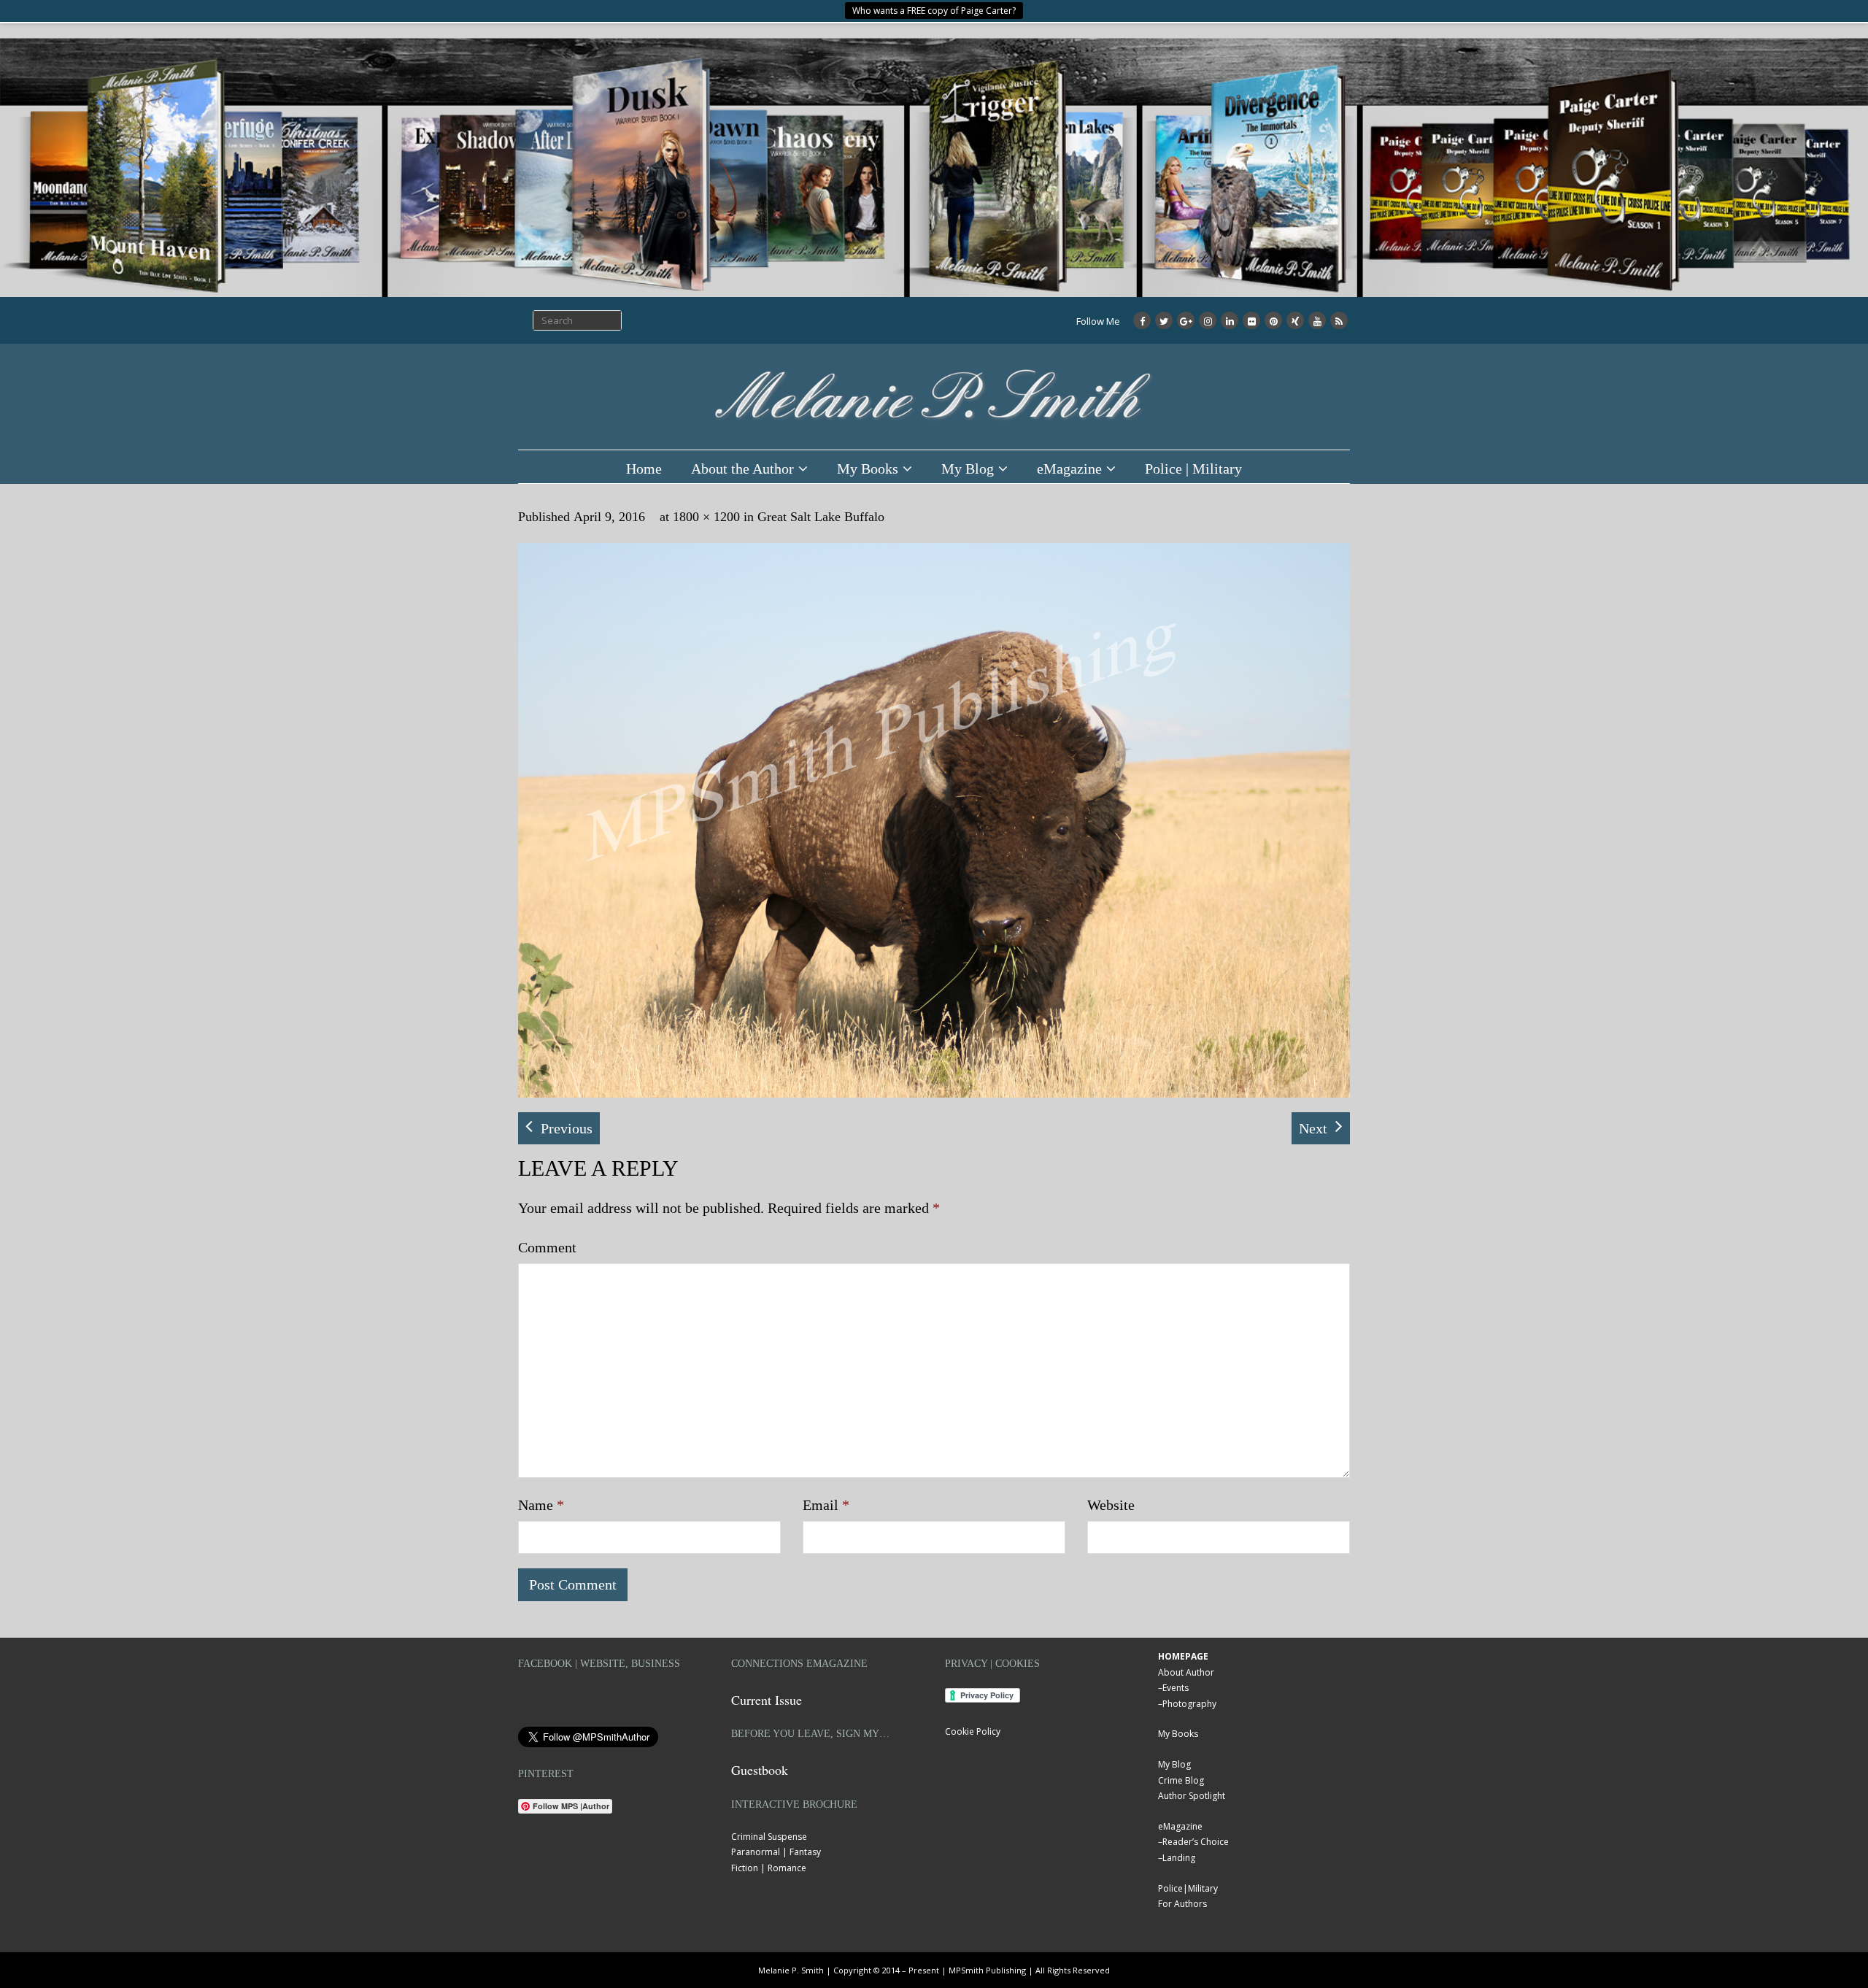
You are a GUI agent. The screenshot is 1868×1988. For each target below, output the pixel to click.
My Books (868, 469)
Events (1176, 1688)
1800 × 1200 (706, 517)
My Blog (968, 469)
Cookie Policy (973, 1731)
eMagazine (1069, 469)
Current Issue (767, 1700)
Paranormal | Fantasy (776, 1852)
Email (826, 1505)
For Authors (1182, 1904)
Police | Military (1193, 469)
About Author (1186, 1672)
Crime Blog (1181, 1780)
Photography (1189, 1704)
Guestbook (760, 1770)
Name (541, 1505)
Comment (547, 1247)
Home (644, 469)
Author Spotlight (1192, 1796)
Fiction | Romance (769, 1868)
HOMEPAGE (1183, 1656)
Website (1111, 1505)
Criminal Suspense (769, 1837)
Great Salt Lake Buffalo (821, 517)
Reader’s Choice (1196, 1842)
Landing (1179, 1858)
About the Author (742, 469)
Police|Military (1188, 1888)
